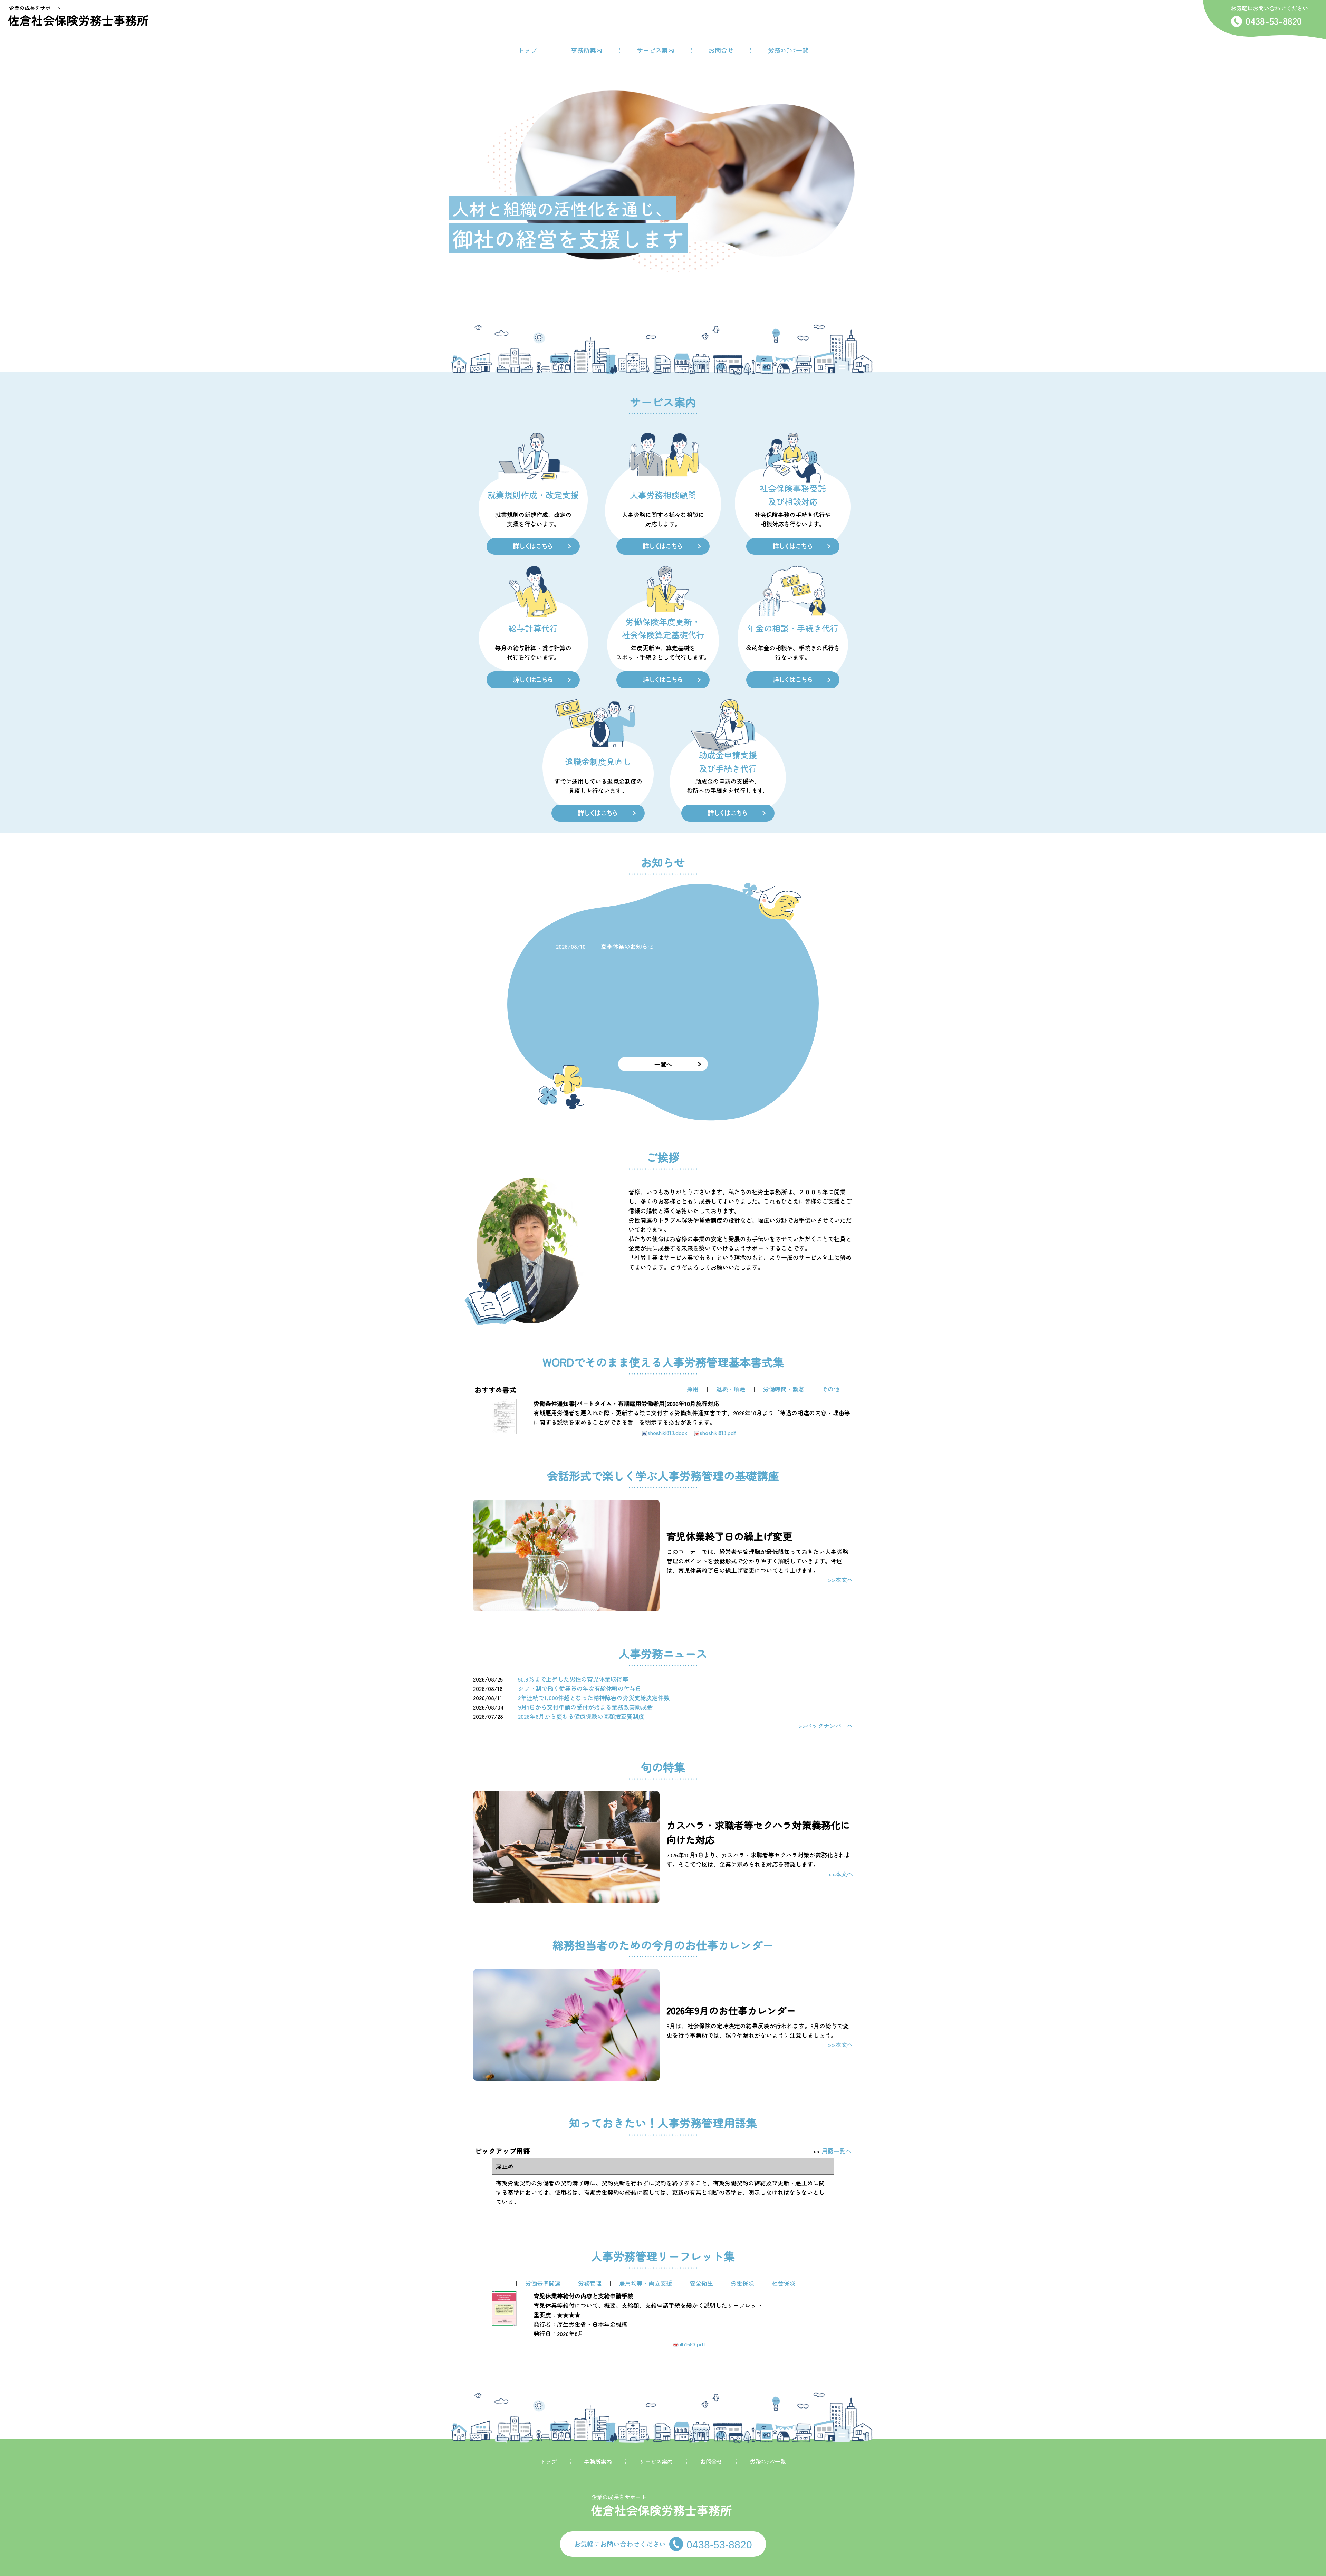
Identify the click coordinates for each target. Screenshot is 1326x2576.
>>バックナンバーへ (826, 1726)
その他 (831, 1389)
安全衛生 (701, 2283)
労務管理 (590, 2283)
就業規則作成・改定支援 (533, 495)
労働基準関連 (543, 2283)
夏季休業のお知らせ (627, 946)
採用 (693, 1389)
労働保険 (742, 2283)
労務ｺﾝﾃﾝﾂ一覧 (788, 50)
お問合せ (721, 50)
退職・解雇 (731, 1389)
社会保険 (784, 2283)
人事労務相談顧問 (663, 495)
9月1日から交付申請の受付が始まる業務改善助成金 (585, 1707)
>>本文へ (840, 1579)
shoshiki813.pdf (718, 1433)
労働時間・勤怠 (784, 1389)
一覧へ (663, 1064)
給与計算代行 (533, 628)
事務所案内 (587, 50)
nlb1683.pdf (692, 2344)
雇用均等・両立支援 (646, 2283)
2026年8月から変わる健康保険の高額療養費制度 (581, 1716)
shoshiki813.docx (667, 1433)
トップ (527, 50)
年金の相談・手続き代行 (793, 628)
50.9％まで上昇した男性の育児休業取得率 (573, 1679)
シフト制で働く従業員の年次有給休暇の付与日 (580, 1688)
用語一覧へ (837, 2151)
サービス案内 (655, 50)
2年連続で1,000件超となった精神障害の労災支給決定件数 (594, 1698)
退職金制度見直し (598, 761)
